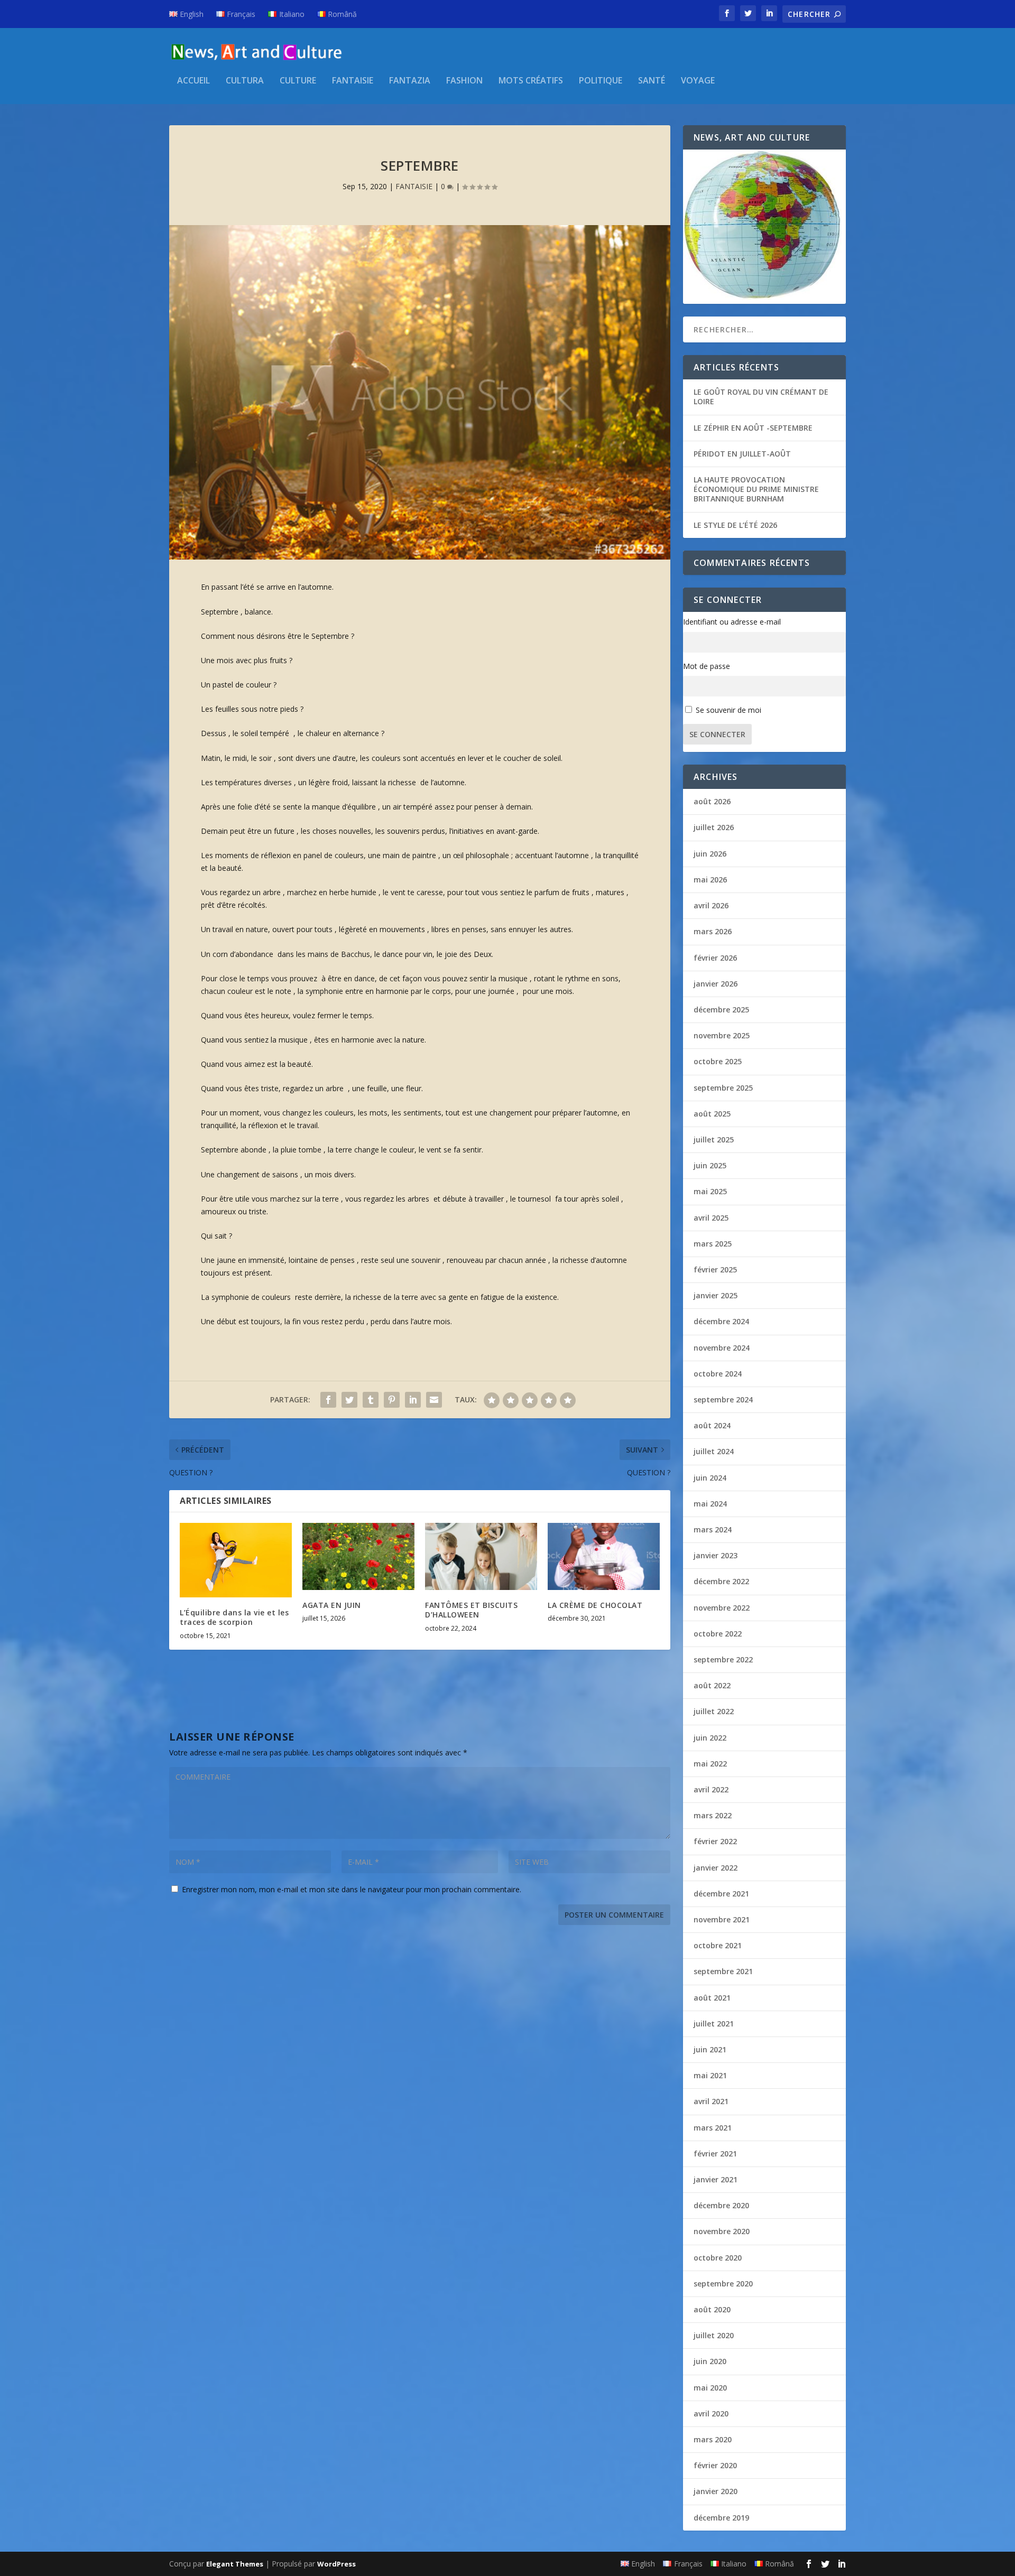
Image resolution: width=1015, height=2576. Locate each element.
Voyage (698, 81)
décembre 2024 (721, 1321)
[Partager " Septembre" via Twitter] (349, 1400)
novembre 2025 (722, 1035)
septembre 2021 (723, 1971)
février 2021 (715, 2154)
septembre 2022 (723, 1659)
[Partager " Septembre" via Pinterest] (392, 1400)
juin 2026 (710, 854)
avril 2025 (711, 1218)
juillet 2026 (714, 827)
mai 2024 (710, 1504)
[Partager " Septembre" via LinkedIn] (413, 1400)
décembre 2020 (721, 2205)
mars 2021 (713, 2128)
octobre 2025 (718, 1061)
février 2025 (715, 1270)
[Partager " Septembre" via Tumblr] (371, 1400)
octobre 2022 (718, 1634)
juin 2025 (710, 1165)
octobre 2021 (718, 1945)
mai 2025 (710, 1191)
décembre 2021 (721, 1894)
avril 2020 (711, 2414)
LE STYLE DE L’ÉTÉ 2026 (735, 525)
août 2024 (712, 1425)
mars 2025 (713, 1244)
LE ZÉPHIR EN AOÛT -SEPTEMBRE (753, 428)
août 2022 (712, 1685)
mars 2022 (713, 1815)
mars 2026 (713, 931)
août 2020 (712, 2309)
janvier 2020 (716, 2491)
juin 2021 (710, 2049)
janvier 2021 (716, 2179)
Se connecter (717, 734)
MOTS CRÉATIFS (531, 81)
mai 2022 (710, 1764)
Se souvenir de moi (728, 710)
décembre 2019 (721, 2518)
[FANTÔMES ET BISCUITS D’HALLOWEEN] (481, 1556)
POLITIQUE (601, 81)
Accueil (193, 81)
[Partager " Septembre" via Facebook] (328, 1400)
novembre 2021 (722, 1919)
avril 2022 (711, 1789)
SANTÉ (652, 81)
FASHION (464, 81)
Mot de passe (707, 666)
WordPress (336, 2564)
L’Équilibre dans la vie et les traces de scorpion (234, 1617)
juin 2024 (710, 1478)
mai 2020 (710, 2388)
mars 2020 (713, 2439)
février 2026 (715, 958)
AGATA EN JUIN (332, 1605)
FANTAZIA (410, 81)
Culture (298, 81)
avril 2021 (711, 2101)
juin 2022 (710, 1738)
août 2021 (712, 1998)
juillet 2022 (714, 1711)
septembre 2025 (723, 1088)
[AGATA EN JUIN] (358, 1556)
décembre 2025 (721, 1010)
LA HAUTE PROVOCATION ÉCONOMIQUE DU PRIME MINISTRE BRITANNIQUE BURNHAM (756, 489)
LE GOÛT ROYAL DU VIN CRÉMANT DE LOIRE (761, 397)
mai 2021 (710, 2075)
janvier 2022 (716, 1868)
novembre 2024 (722, 1348)
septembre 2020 (723, 2284)
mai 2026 (710, 880)
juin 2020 (710, 2361)
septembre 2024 (723, 1399)
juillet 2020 (714, 2335)
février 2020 (715, 2465)
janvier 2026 (716, 984)
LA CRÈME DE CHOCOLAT (595, 1605)
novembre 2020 (722, 2231)
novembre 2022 (722, 1608)
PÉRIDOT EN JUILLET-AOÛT (742, 454)
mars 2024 (713, 1529)
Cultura (245, 81)
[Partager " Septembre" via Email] (434, 1400)
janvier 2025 (716, 1295)
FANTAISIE (353, 81)
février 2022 (715, 1841)
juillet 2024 (714, 1451)
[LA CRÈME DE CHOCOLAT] (604, 1556)
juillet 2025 (714, 1140)
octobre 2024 (718, 1374)
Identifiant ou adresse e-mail (732, 622)
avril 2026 (711, 905)
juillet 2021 (714, 2024)
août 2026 (712, 801)
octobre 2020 (718, 2258)
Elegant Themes (235, 2564)
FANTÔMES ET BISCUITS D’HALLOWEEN (471, 1610)
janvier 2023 (716, 1555)
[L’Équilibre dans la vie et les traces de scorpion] (236, 1560)
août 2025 (712, 1114)
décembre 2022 (721, 1581)
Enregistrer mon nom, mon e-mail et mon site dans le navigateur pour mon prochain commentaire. (352, 1889)
